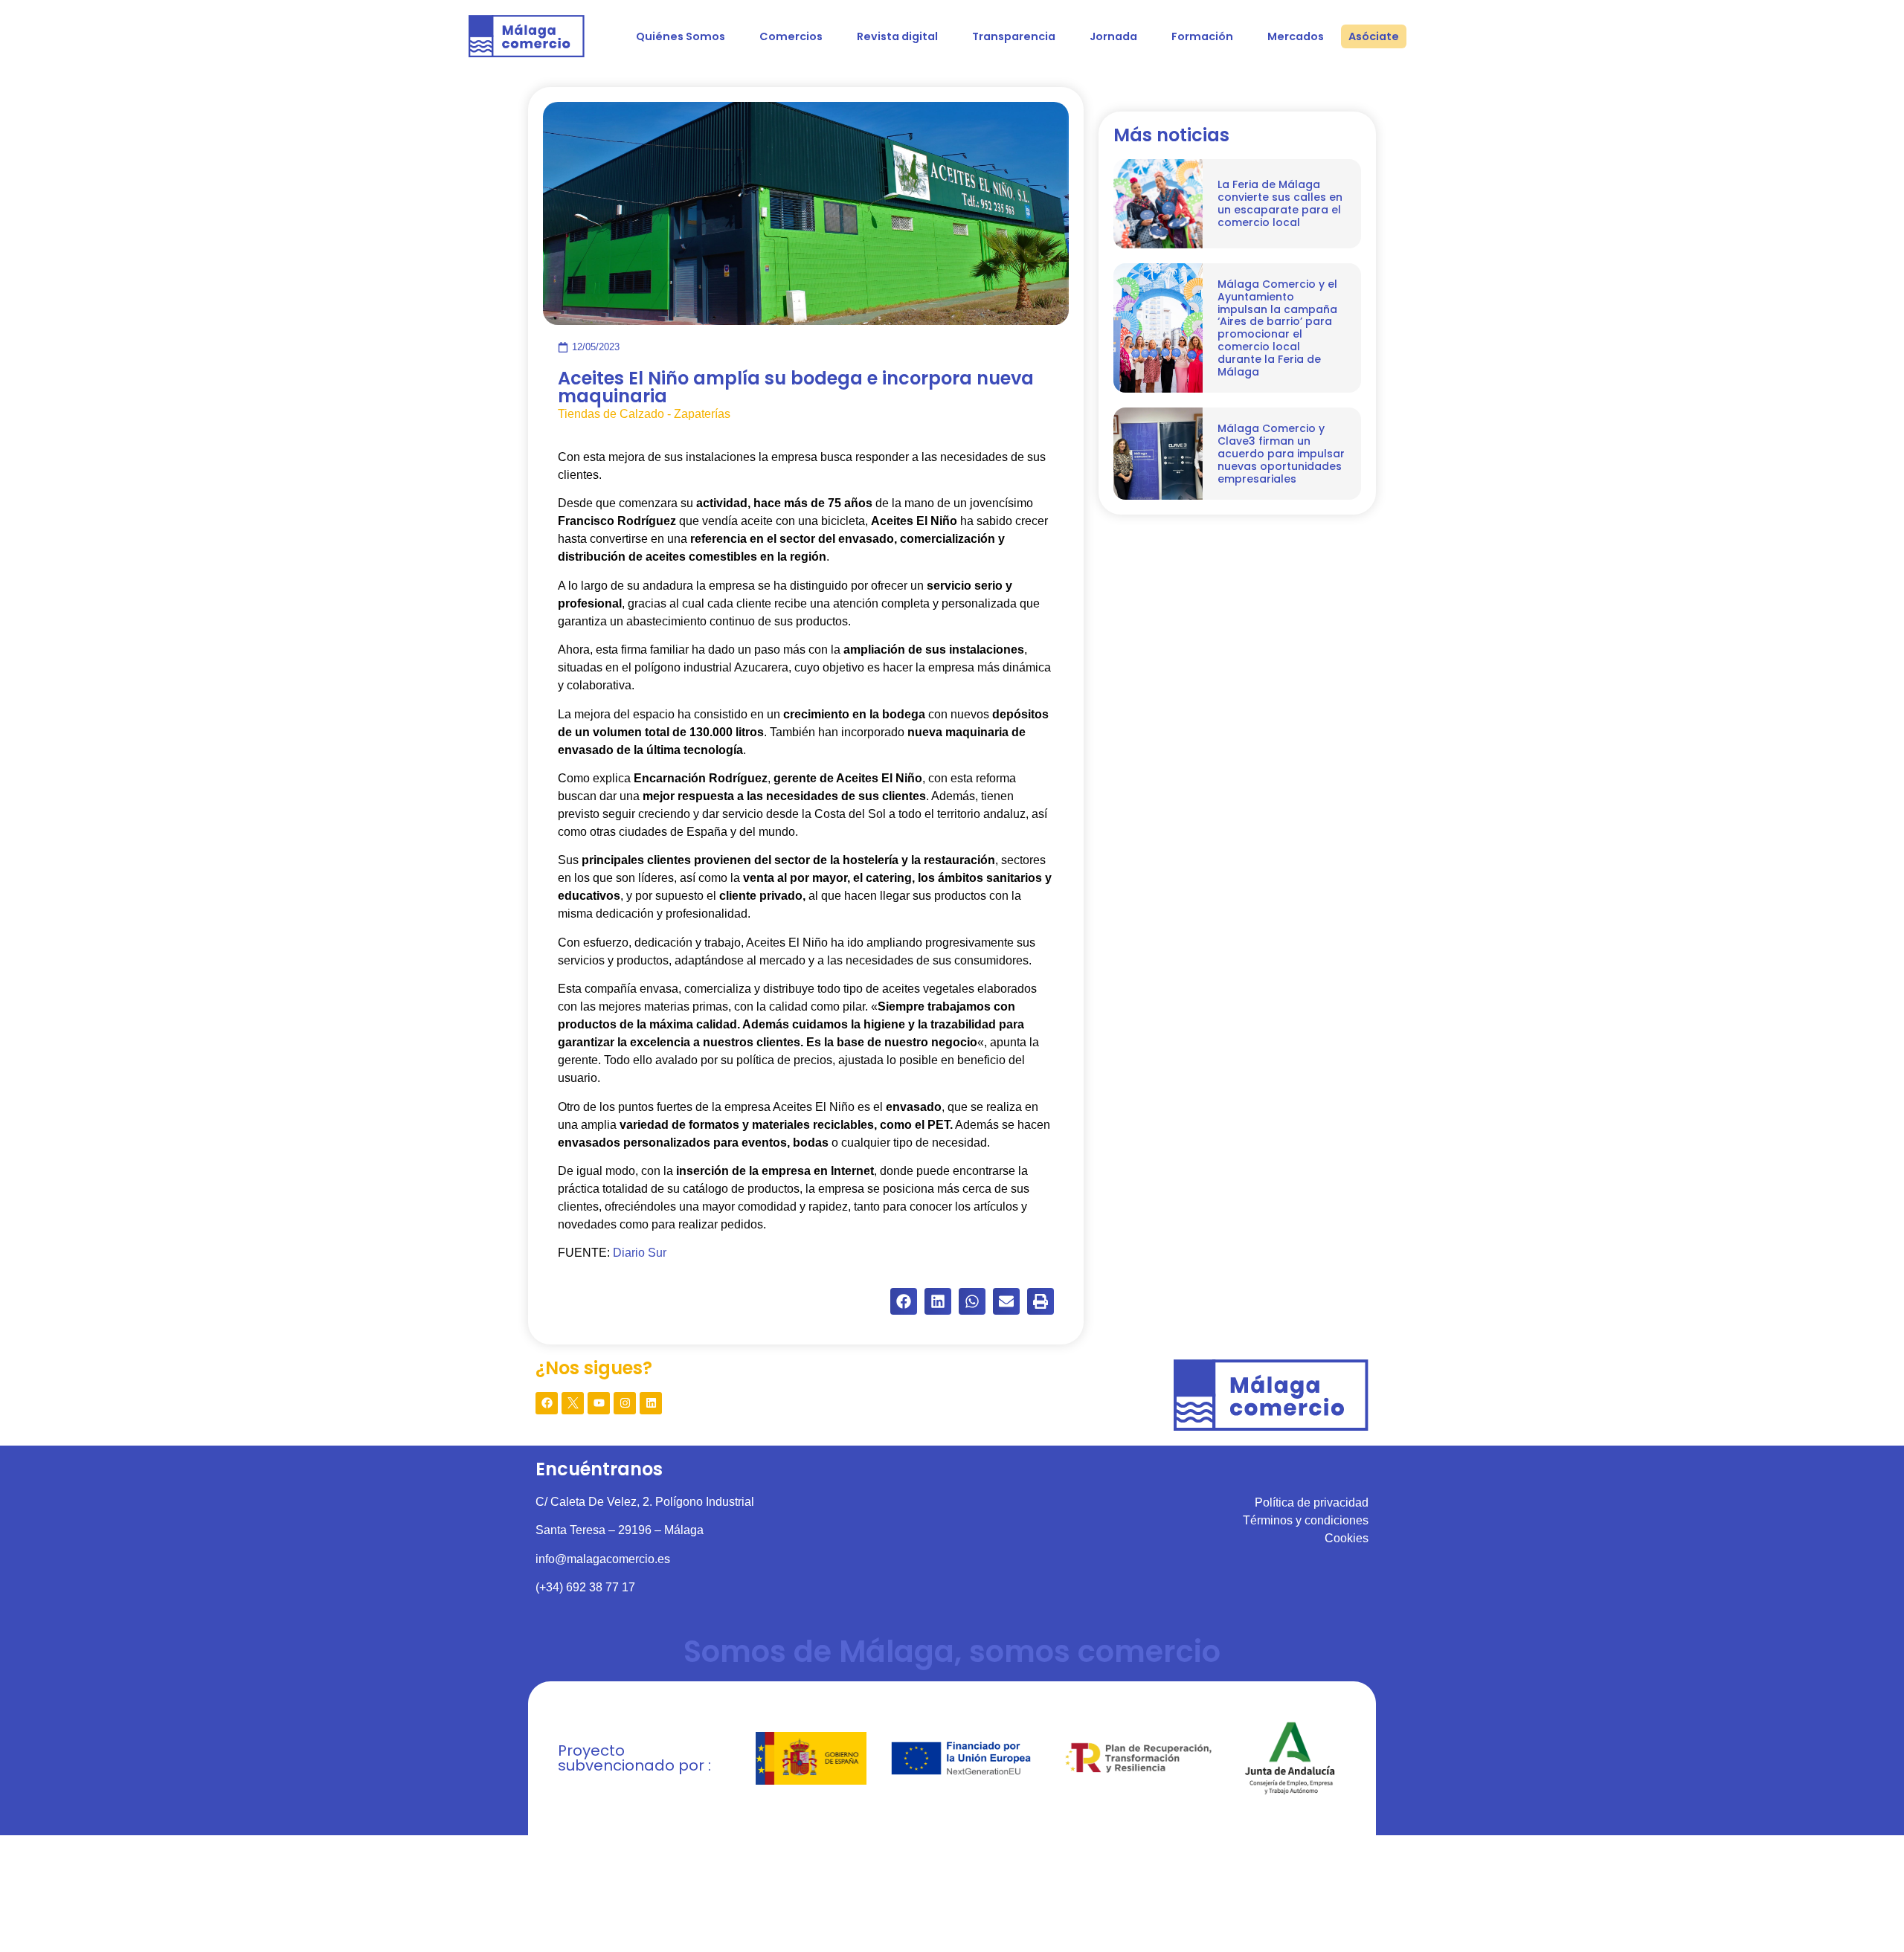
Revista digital (897, 36)
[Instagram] (625, 1403)
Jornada (1113, 36)
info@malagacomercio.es (603, 1559)
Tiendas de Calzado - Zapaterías (644, 414)
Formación (1202, 36)
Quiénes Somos (681, 36)
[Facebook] (547, 1403)
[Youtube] (599, 1403)
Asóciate (1374, 36)
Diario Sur (640, 1253)
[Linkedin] (651, 1403)
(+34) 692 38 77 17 (585, 1587)
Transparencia (1014, 36)
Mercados (1296, 36)
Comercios (791, 36)
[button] (904, 1301)
